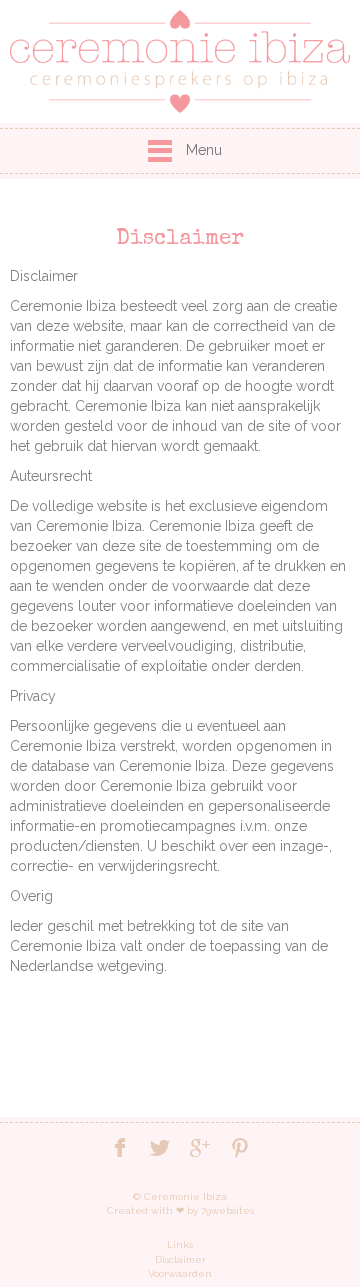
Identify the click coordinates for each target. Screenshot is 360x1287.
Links (180, 1244)
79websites (227, 1210)
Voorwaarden (180, 1273)
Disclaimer (180, 1259)
